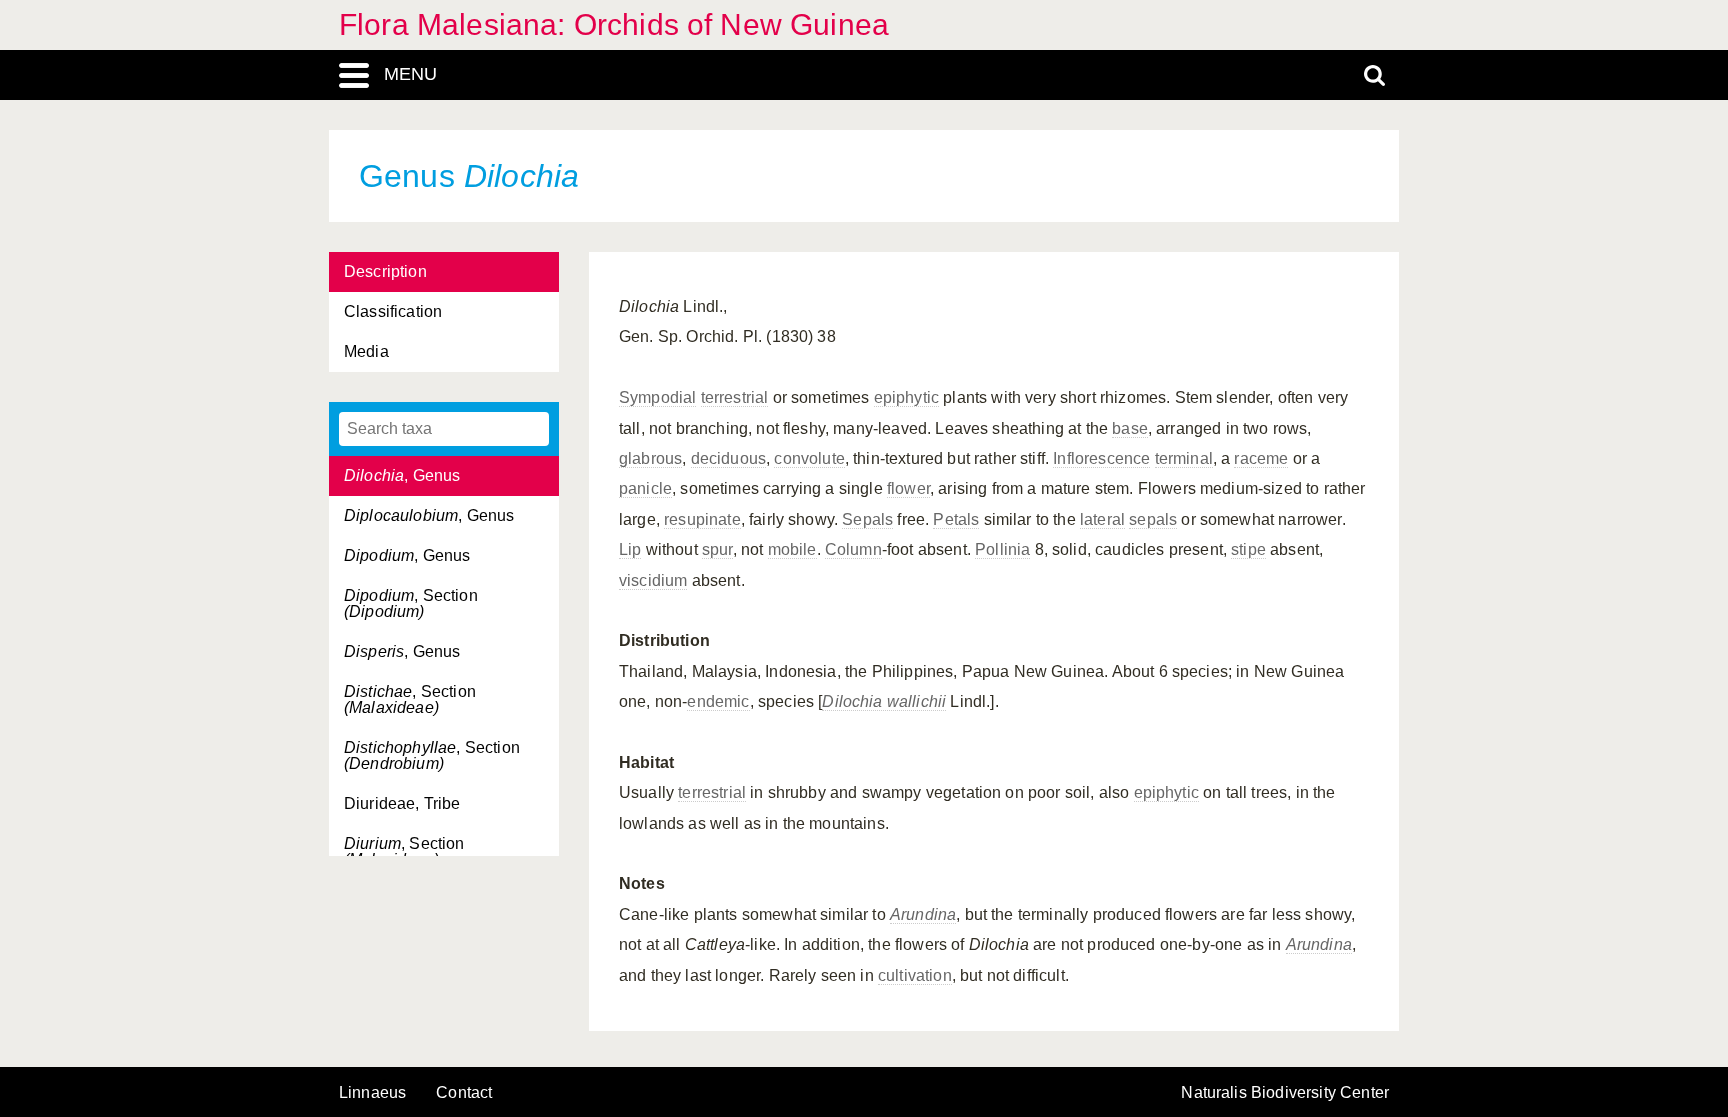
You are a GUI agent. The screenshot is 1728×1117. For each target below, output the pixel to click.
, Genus (402, 475)
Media (366, 351)
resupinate (702, 519)
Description (385, 271)
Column (853, 549)
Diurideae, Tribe (402, 803)
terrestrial (735, 397)
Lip (630, 549)
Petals (956, 519)
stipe (1248, 549)
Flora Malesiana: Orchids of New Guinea (614, 24)
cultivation (915, 975)
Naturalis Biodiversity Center (1285, 1093)
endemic (718, 701)
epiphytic (906, 397)
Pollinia (1002, 549)
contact (464, 1092)
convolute (809, 458)
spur (717, 549)
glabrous (650, 458)
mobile (792, 549)
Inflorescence (1101, 458)
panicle (645, 488)
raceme (1261, 458)
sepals (1153, 519)
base (1130, 428)
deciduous (728, 458)
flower (908, 488)
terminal (1184, 458)
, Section (411, 603)
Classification (393, 311)
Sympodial (657, 397)
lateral (1102, 519)
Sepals (867, 519)
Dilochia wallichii (884, 701)
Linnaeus (372, 1093)
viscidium (653, 580)
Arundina (923, 914)
